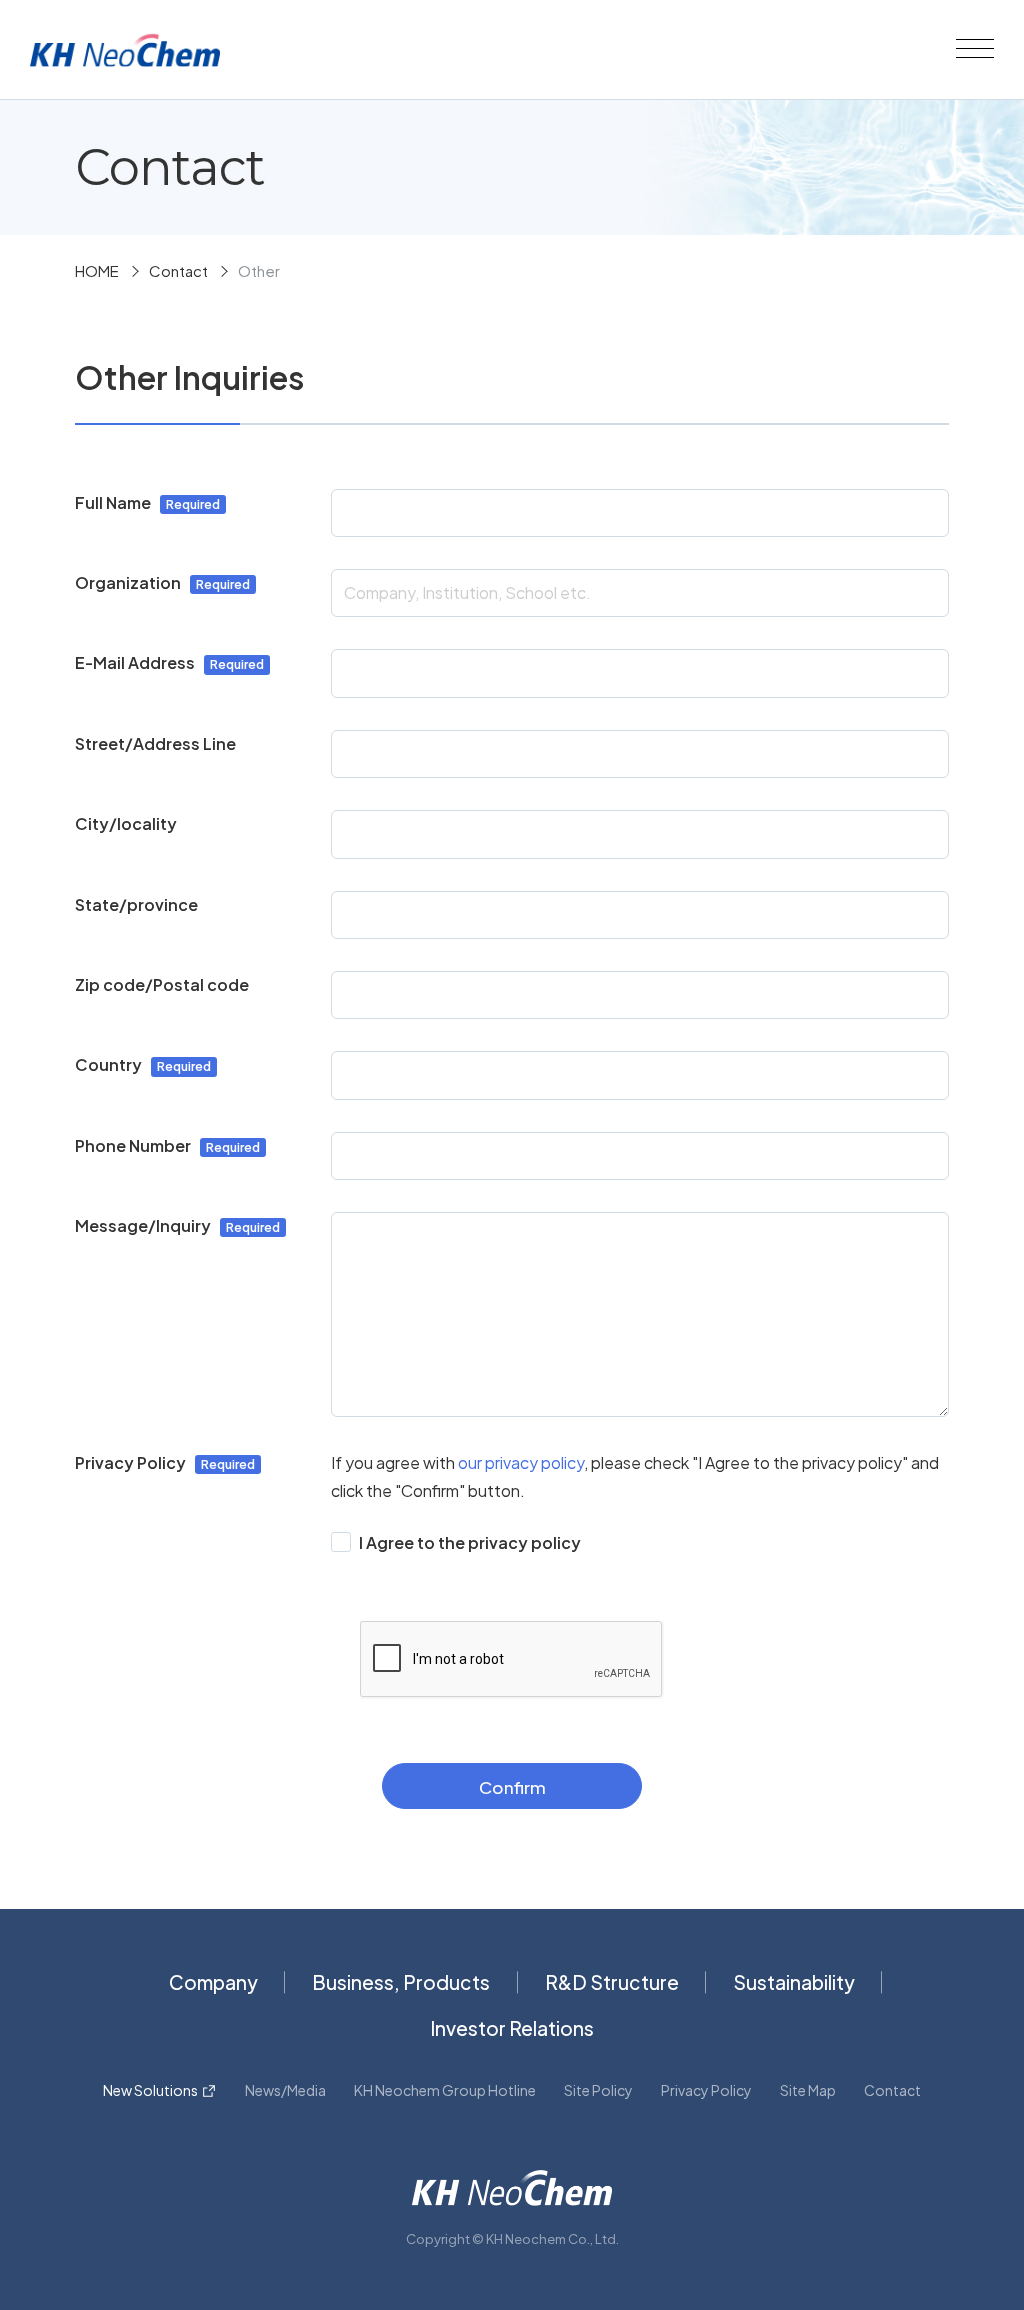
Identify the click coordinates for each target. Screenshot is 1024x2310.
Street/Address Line (155, 743)
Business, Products (401, 1982)
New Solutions (150, 2090)
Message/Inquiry (143, 1225)
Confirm (512, 1787)
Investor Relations (512, 2028)
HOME (97, 270)
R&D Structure (612, 1982)
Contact (178, 270)
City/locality (126, 823)
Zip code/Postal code (162, 984)
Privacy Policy (706, 2090)
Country (108, 1064)
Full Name (113, 502)
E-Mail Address (135, 662)
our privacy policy (521, 1462)
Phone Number (133, 1145)
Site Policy (598, 2090)
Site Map (808, 2090)
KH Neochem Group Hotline (445, 2090)
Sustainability (794, 1982)
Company (213, 1982)
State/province (136, 904)
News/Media (285, 2090)
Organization (128, 582)
